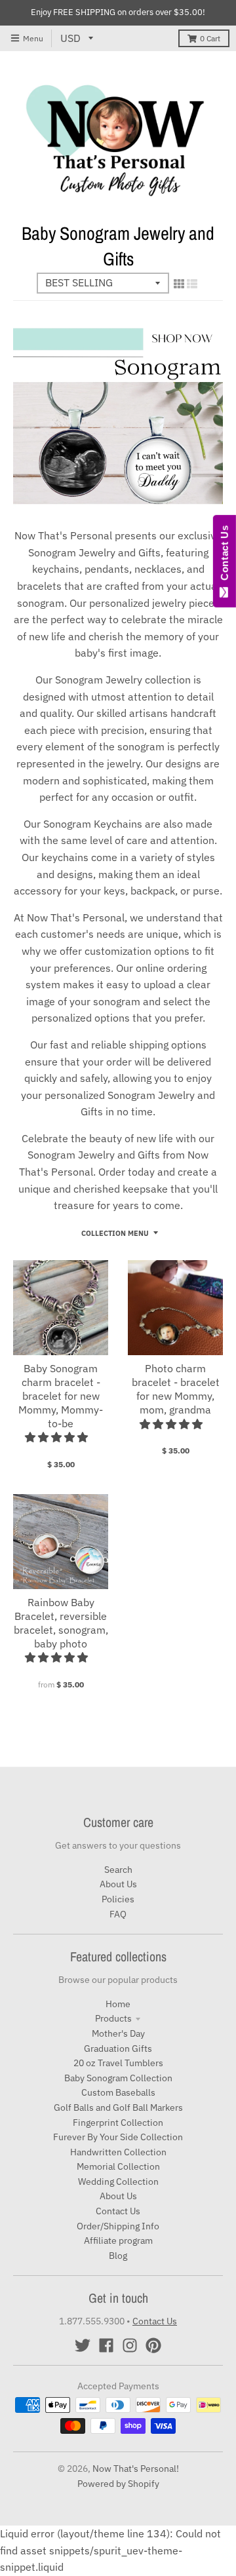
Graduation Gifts (118, 2048)
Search (118, 1870)
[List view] (192, 284)
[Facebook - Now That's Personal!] (106, 2345)
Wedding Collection (118, 2182)
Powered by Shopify (118, 2484)
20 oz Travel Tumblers (118, 2063)
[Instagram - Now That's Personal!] (130, 2345)
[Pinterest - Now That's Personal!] (153, 2345)
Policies (118, 1899)
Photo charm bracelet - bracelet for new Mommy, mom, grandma (176, 1389)
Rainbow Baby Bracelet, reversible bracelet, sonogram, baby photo (61, 1623)
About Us (118, 1884)
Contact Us (118, 2211)
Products (113, 2018)
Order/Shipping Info (118, 2226)
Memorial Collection (118, 2166)
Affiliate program (118, 2240)
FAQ (118, 1914)
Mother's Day (118, 2033)
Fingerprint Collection (118, 2123)
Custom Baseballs (118, 2092)
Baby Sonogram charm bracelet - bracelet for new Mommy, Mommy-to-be (61, 1395)
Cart (210, 38)
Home (118, 2004)
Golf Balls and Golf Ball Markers (118, 2107)
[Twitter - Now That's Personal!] (83, 2345)
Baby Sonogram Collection (118, 2078)
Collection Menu (115, 1233)
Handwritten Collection (118, 2152)
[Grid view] (179, 284)
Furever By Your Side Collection (118, 2137)
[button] (58, 1437)
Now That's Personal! (136, 2469)
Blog (118, 2256)
